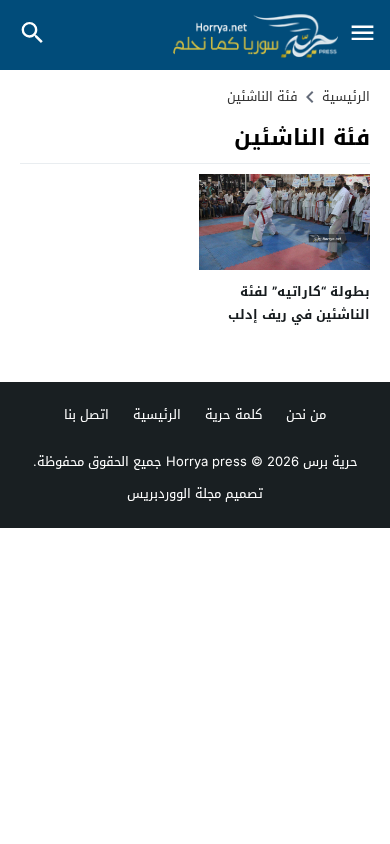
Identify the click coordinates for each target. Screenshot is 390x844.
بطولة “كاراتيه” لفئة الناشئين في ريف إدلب (299, 303)
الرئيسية (157, 414)
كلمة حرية (233, 414)
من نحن (306, 414)
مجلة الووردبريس (174, 493)
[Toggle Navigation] (362, 34)
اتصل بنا (86, 414)
